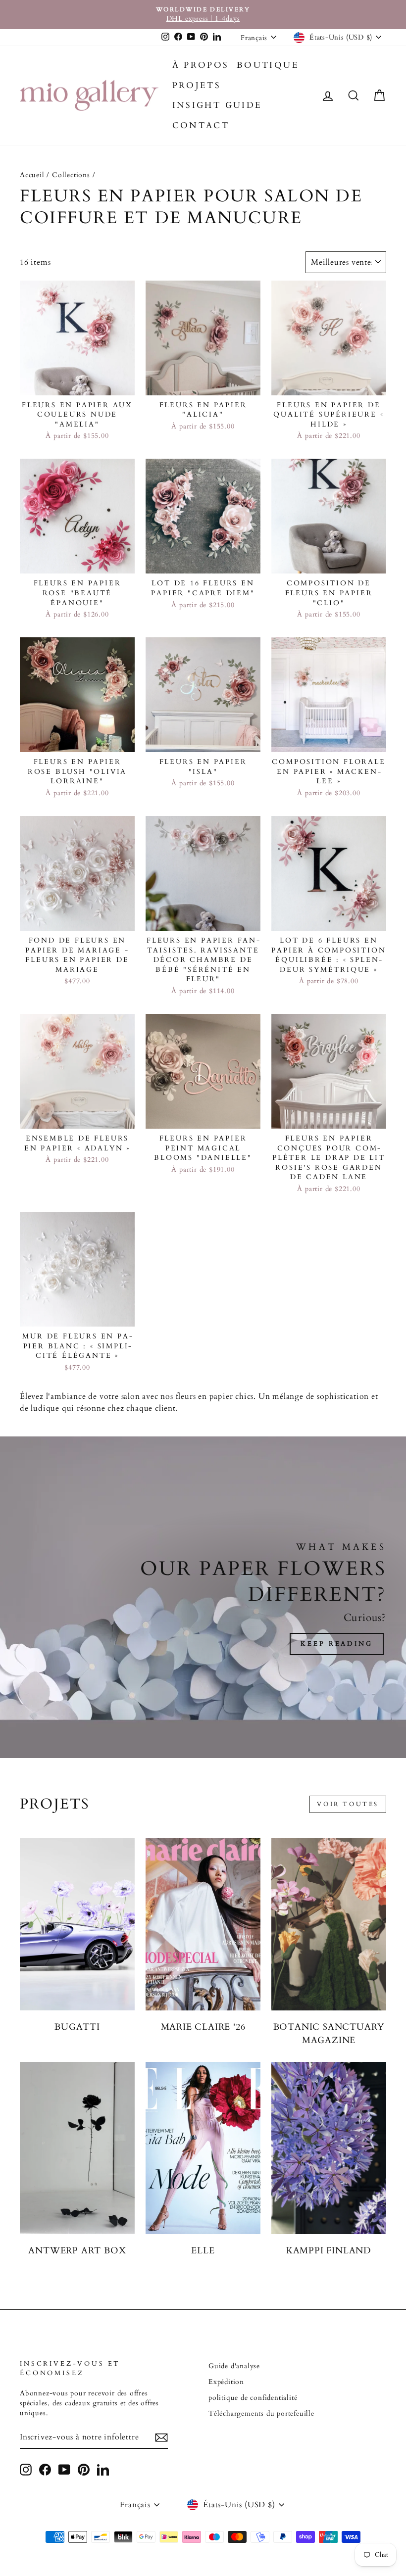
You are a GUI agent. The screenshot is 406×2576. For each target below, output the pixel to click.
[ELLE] (203, 2148)
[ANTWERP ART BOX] (77, 2148)
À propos (201, 65)
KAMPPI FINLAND (329, 2251)
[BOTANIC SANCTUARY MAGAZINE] (329, 1924)
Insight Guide (217, 105)
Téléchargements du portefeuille (261, 2414)
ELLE (203, 2251)
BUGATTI (77, 2027)
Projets (197, 85)
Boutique (268, 65)
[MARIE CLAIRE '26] (203, 1924)
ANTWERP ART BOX (77, 2251)
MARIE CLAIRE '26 (203, 2027)
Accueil (32, 175)
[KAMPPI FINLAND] (329, 2148)
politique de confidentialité (253, 2398)
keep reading (337, 1644)
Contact (201, 125)
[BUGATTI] (77, 1924)
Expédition (226, 2382)
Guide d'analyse (234, 2366)
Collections (71, 175)
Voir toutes (348, 1804)
